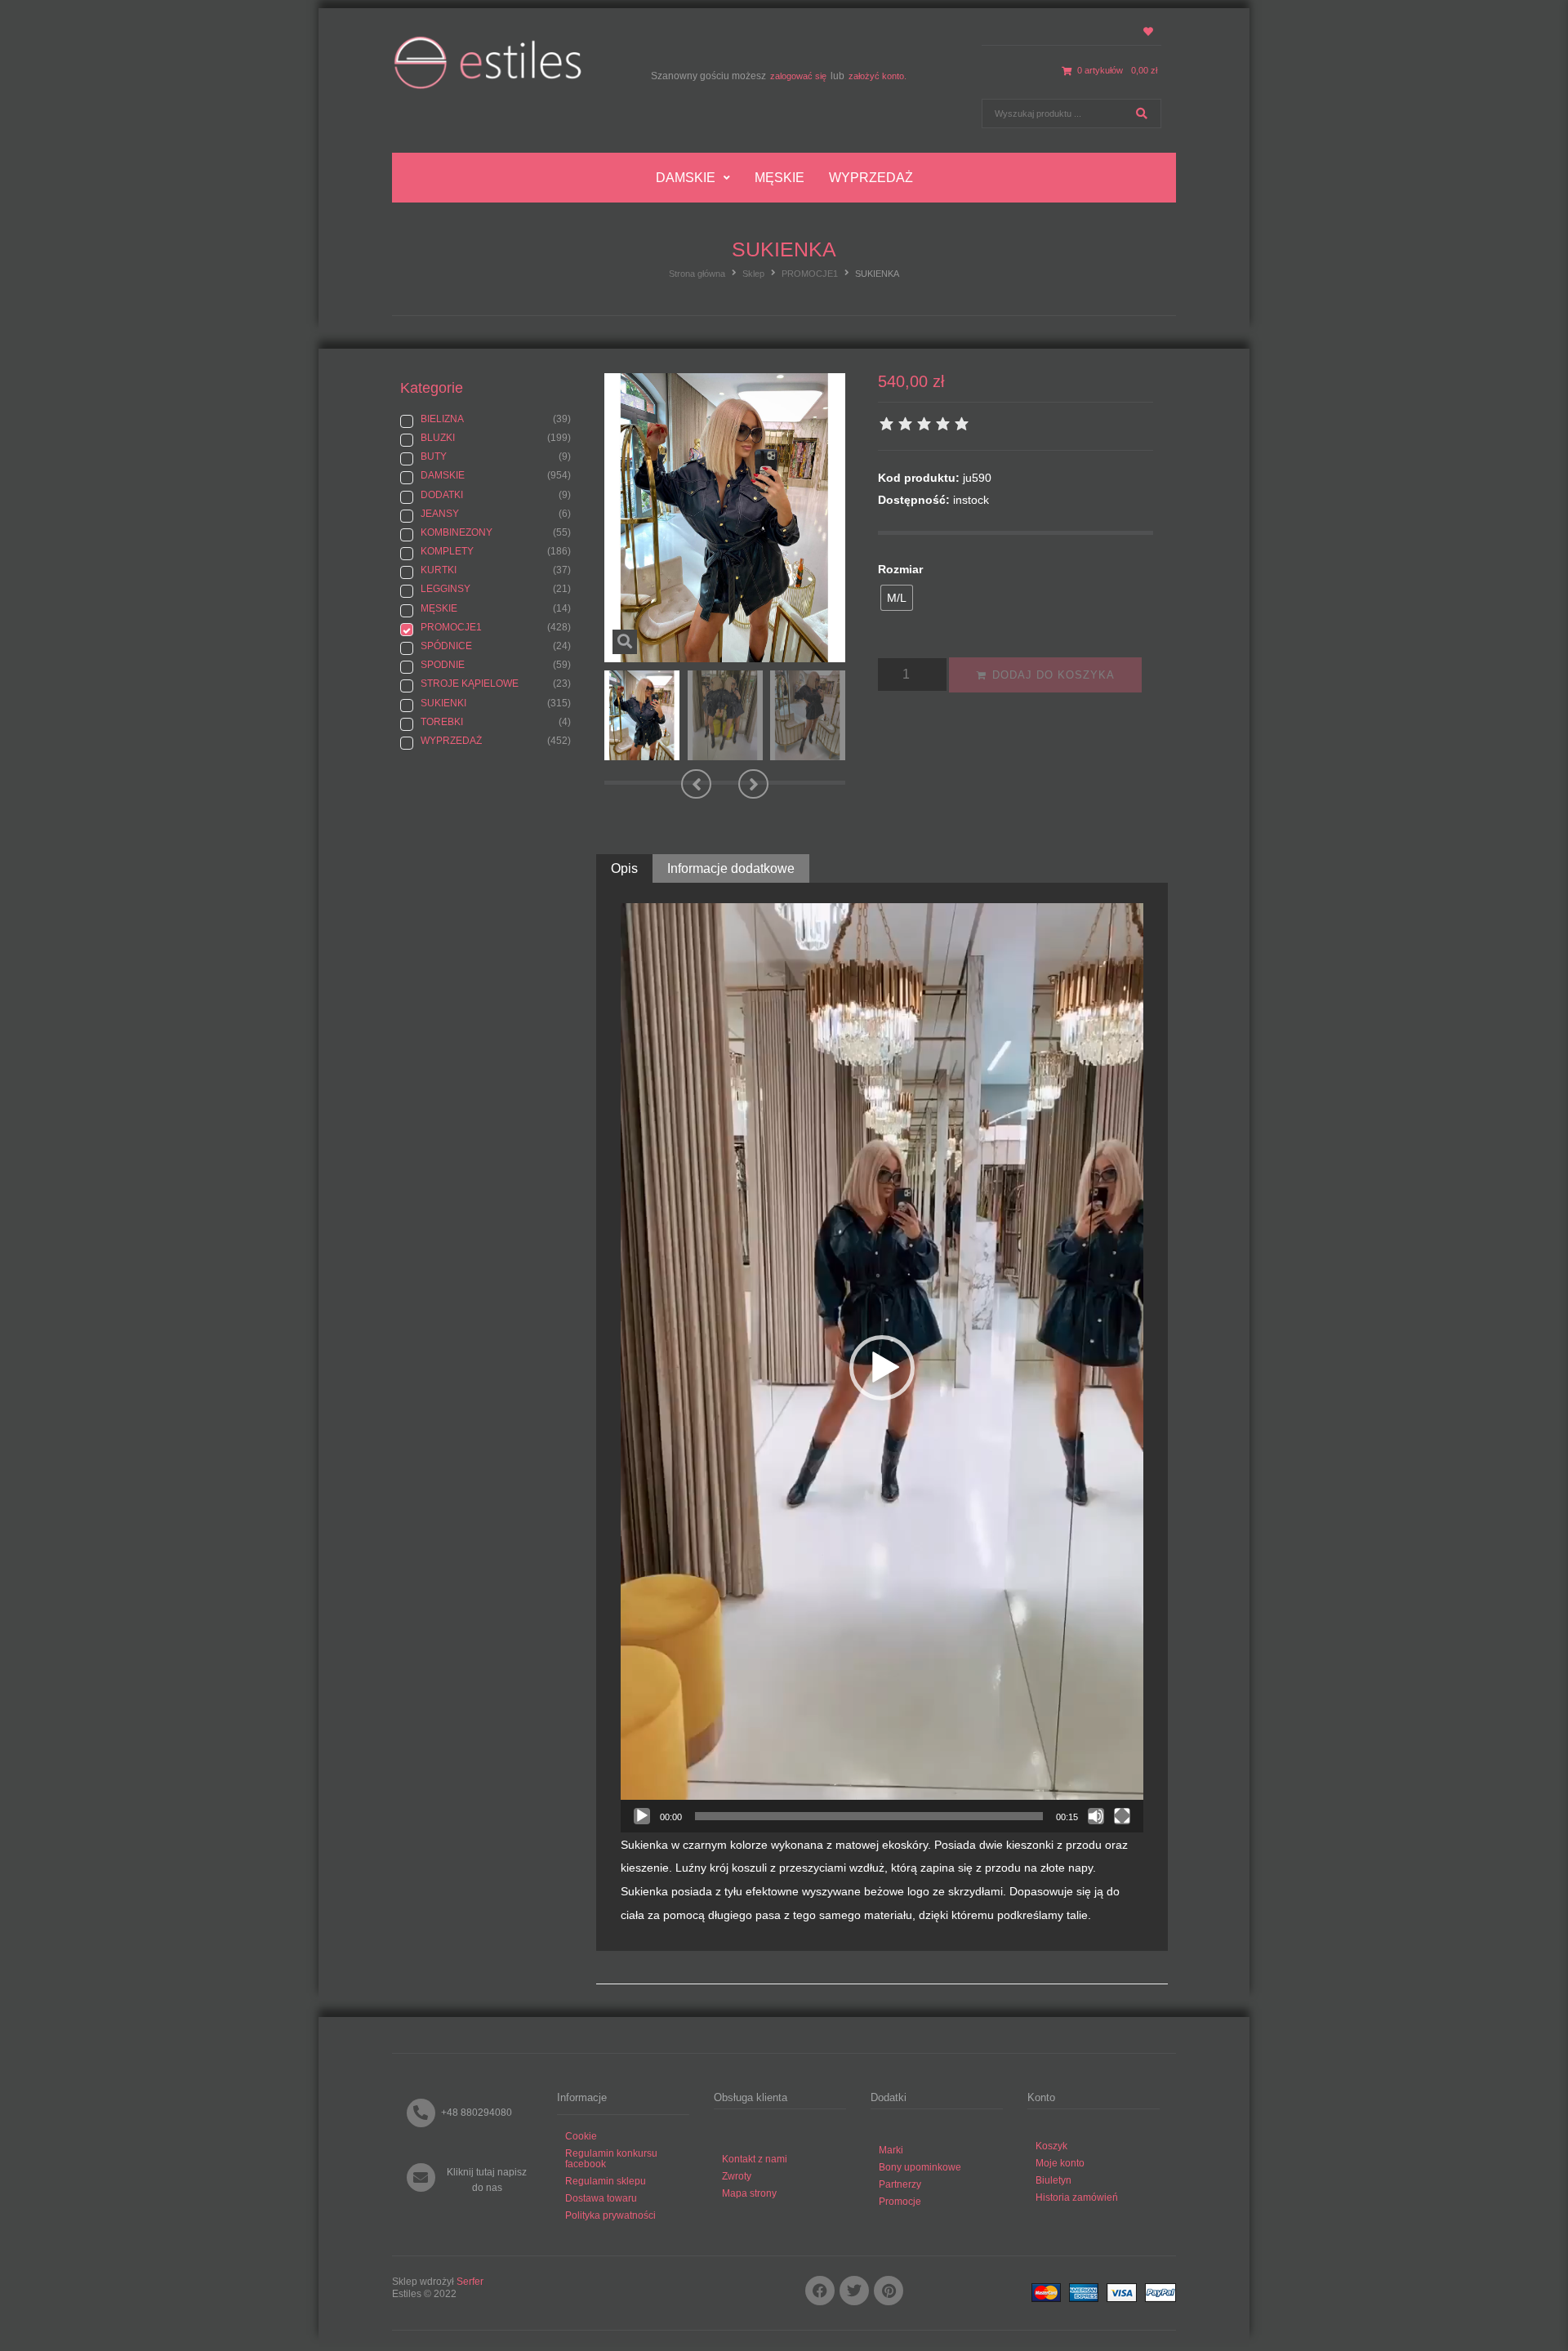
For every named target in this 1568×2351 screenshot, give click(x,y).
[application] (882, 1368)
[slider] (869, 1816)
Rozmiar (900, 569)
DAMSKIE (443, 475)
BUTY (434, 456)
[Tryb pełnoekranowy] (1122, 1816)
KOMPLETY (447, 551)
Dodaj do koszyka (1053, 675)
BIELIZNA (442, 419)
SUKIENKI (443, 703)
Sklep (753, 274)
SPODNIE (443, 665)
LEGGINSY (445, 589)
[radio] (897, 598)
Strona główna (697, 274)
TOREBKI (442, 722)
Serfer (470, 2282)
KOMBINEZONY (457, 532)
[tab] (624, 868)
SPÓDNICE (446, 646)
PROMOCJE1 (810, 274)
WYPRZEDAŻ (451, 741)
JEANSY (440, 514)
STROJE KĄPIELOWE (470, 683)
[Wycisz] (1096, 1816)
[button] (696, 784)
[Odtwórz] (642, 1816)
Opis (624, 868)
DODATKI (442, 495)
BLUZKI (438, 438)
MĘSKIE (439, 608)
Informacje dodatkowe (731, 868)
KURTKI (439, 570)
